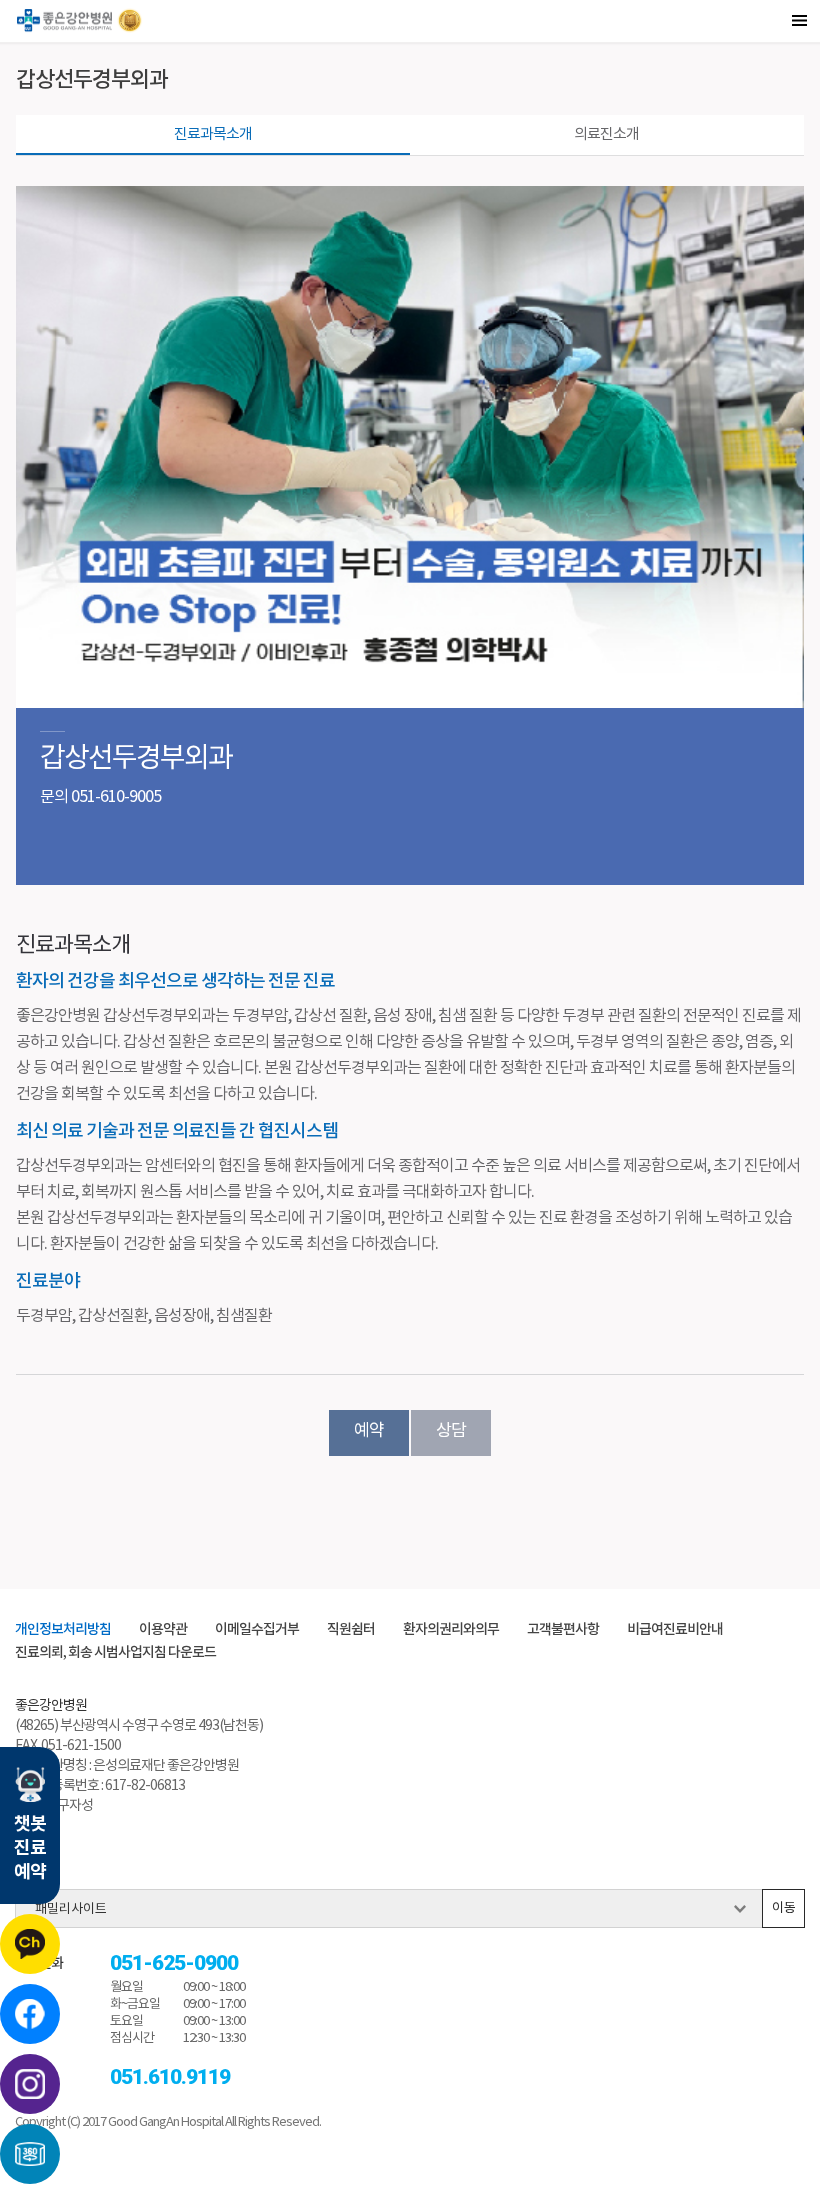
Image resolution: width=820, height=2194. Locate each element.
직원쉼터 (351, 1629)
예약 (369, 1431)
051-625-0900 (174, 1963)
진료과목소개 (213, 134)
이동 (784, 1908)
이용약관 (163, 1629)
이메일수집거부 (257, 1629)
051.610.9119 (170, 2077)
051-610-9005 (116, 797)
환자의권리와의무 (451, 1629)
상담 (451, 1431)
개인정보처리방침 (63, 1629)
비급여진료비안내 (675, 1629)
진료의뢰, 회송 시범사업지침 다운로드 (115, 1652)
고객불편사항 (563, 1629)
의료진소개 (606, 134)
